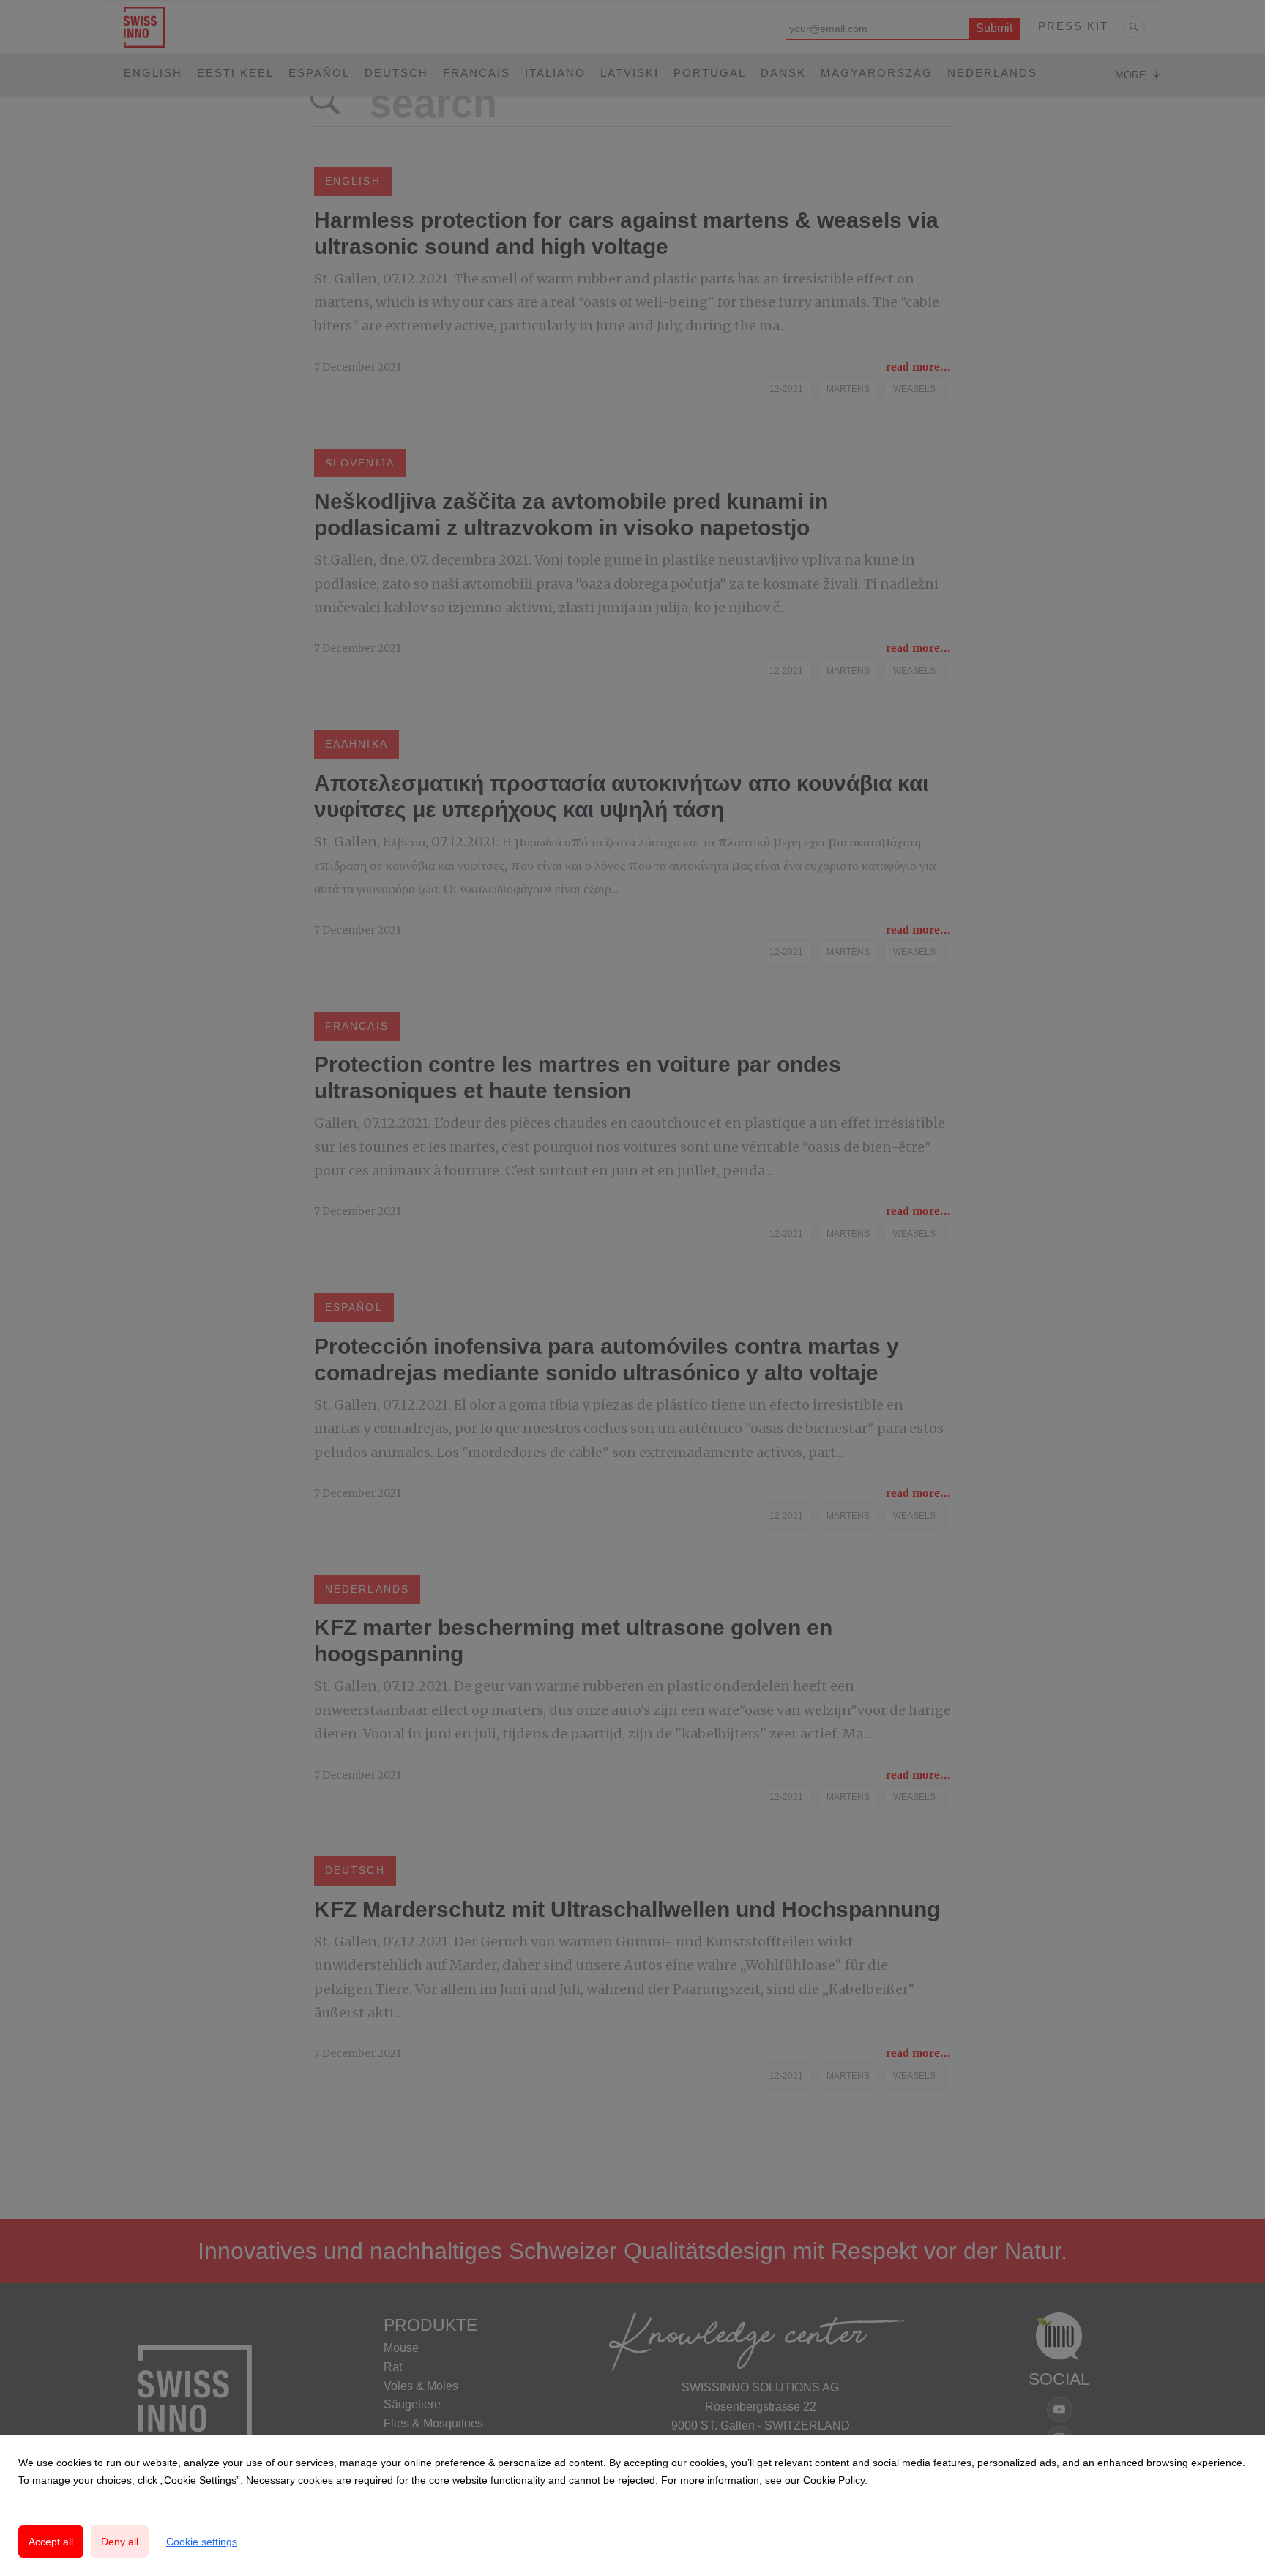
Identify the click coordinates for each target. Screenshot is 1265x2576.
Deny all (120, 2542)
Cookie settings (202, 2542)
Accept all (51, 2542)
